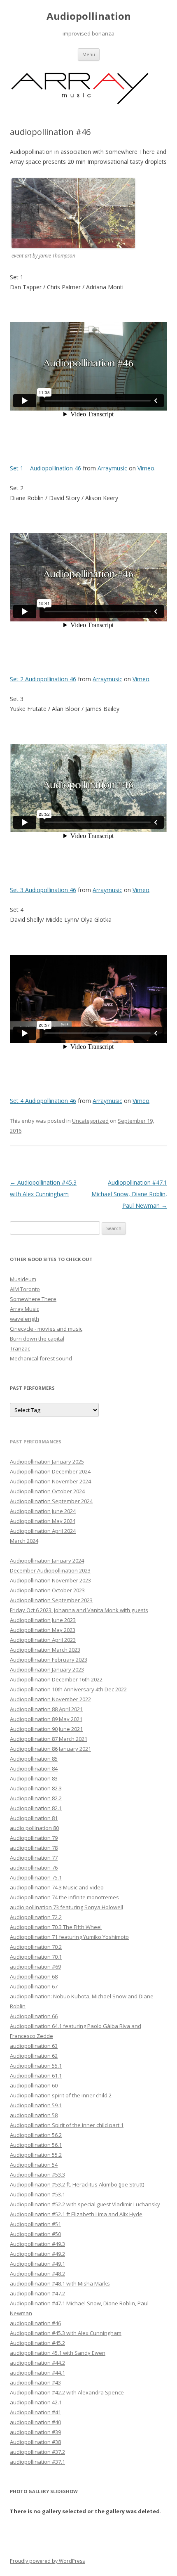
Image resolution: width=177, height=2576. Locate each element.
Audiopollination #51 (35, 2224)
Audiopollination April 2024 (43, 1531)
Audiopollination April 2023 (43, 1640)
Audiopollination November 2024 (50, 1481)
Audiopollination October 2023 (47, 1590)
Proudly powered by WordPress (47, 2561)
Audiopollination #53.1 (37, 2194)
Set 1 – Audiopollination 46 (45, 468)
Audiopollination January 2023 (47, 1669)
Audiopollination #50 (35, 2234)
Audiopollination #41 (35, 2412)
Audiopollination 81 (34, 1818)
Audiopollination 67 (34, 1986)
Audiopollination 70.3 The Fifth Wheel (56, 1927)
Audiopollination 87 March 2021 (49, 1739)
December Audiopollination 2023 (50, 1570)
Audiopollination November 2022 (50, 1699)
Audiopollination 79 (34, 1838)
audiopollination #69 (35, 1967)
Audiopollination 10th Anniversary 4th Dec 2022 (68, 1689)
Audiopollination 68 (34, 1976)
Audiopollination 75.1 (36, 1877)
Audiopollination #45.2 (37, 2343)
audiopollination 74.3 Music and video (57, 1887)
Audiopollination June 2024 (43, 1511)
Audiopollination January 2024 (47, 1561)
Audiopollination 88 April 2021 (46, 1709)
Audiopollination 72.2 (36, 1917)
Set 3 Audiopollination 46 (43, 890)
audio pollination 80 (34, 1828)
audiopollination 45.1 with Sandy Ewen (58, 2353)
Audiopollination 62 (34, 2056)
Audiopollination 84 (34, 1768)
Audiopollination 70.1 (36, 1957)
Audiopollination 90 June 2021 (46, 1729)
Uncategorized (90, 1121)
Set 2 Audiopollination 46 (43, 679)
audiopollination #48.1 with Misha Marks (60, 2283)
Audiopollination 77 (34, 1858)
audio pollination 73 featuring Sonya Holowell (66, 1907)
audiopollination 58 (34, 2115)
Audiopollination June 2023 (43, 1620)
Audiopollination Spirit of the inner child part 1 (67, 2125)
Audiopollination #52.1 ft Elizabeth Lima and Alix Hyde (76, 2214)
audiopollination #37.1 (37, 2462)
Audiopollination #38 (35, 2442)
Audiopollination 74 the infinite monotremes (64, 1897)
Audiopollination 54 (34, 2165)
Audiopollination (89, 16)
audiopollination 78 (34, 1848)
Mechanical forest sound (41, 1358)
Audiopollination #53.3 (37, 2175)
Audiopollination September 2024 (51, 1501)
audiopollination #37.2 (37, 2452)
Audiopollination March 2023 (45, 1650)
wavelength (24, 1319)
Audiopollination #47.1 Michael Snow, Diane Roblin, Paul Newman (129, 1194)
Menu (89, 54)
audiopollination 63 (34, 2046)
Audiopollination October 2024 (47, 1491)
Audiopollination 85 (34, 1759)
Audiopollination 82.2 (36, 1798)
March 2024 (24, 1541)
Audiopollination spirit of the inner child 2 (61, 2095)
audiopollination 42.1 (36, 2402)
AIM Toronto (25, 1289)
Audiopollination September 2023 (51, 1600)
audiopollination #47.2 (37, 2293)
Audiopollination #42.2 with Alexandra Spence (67, 2392)
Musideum (23, 1279)
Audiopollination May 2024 (43, 1521)
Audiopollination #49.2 (37, 2254)
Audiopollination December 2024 (50, 1471)
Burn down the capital (37, 1339)
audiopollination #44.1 (37, 2373)
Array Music (24, 1309)
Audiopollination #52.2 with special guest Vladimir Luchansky (85, 2204)
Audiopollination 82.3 (36, 1788)
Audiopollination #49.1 (37, 2264)
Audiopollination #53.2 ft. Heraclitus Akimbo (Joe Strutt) (77, 2184)
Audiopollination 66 (34, 2016)
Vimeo (146, 468)
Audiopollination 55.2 (36, 2155)
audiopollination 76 (34, 1868)
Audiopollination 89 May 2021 (46, 1719)
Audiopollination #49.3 (37, 2244)
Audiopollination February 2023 (49, 1660)
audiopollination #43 (35, 2382)
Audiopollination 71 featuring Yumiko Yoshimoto (69, 1937)
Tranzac (20, 1348)
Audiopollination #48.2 (37, 2274)
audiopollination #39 (35, 2432)
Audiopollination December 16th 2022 (56, 1679)
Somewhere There (33, 1299)
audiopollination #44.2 (37, 2363)
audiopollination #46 (35, 2323)
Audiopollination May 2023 (43, 1630)
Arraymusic (112, 468)
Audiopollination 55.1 (36, 2066)
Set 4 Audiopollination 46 (43, 1101)
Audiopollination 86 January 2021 (50, 1749)
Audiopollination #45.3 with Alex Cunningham (66, 2333)
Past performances (36, 1441)
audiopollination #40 (35, 2422)
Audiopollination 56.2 (36, 2135)
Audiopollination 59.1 (36, 2105)
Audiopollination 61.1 (36, 2075)
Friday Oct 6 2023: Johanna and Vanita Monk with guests (79, 1610)
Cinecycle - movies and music (46, 1329)
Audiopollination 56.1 (36, 2145)
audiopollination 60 (34, 2085)
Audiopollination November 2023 (50, 1580)
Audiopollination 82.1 (36, 1808)
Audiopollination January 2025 (47, 1462)
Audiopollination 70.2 (36, 1947)
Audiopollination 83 (34, 1778)
